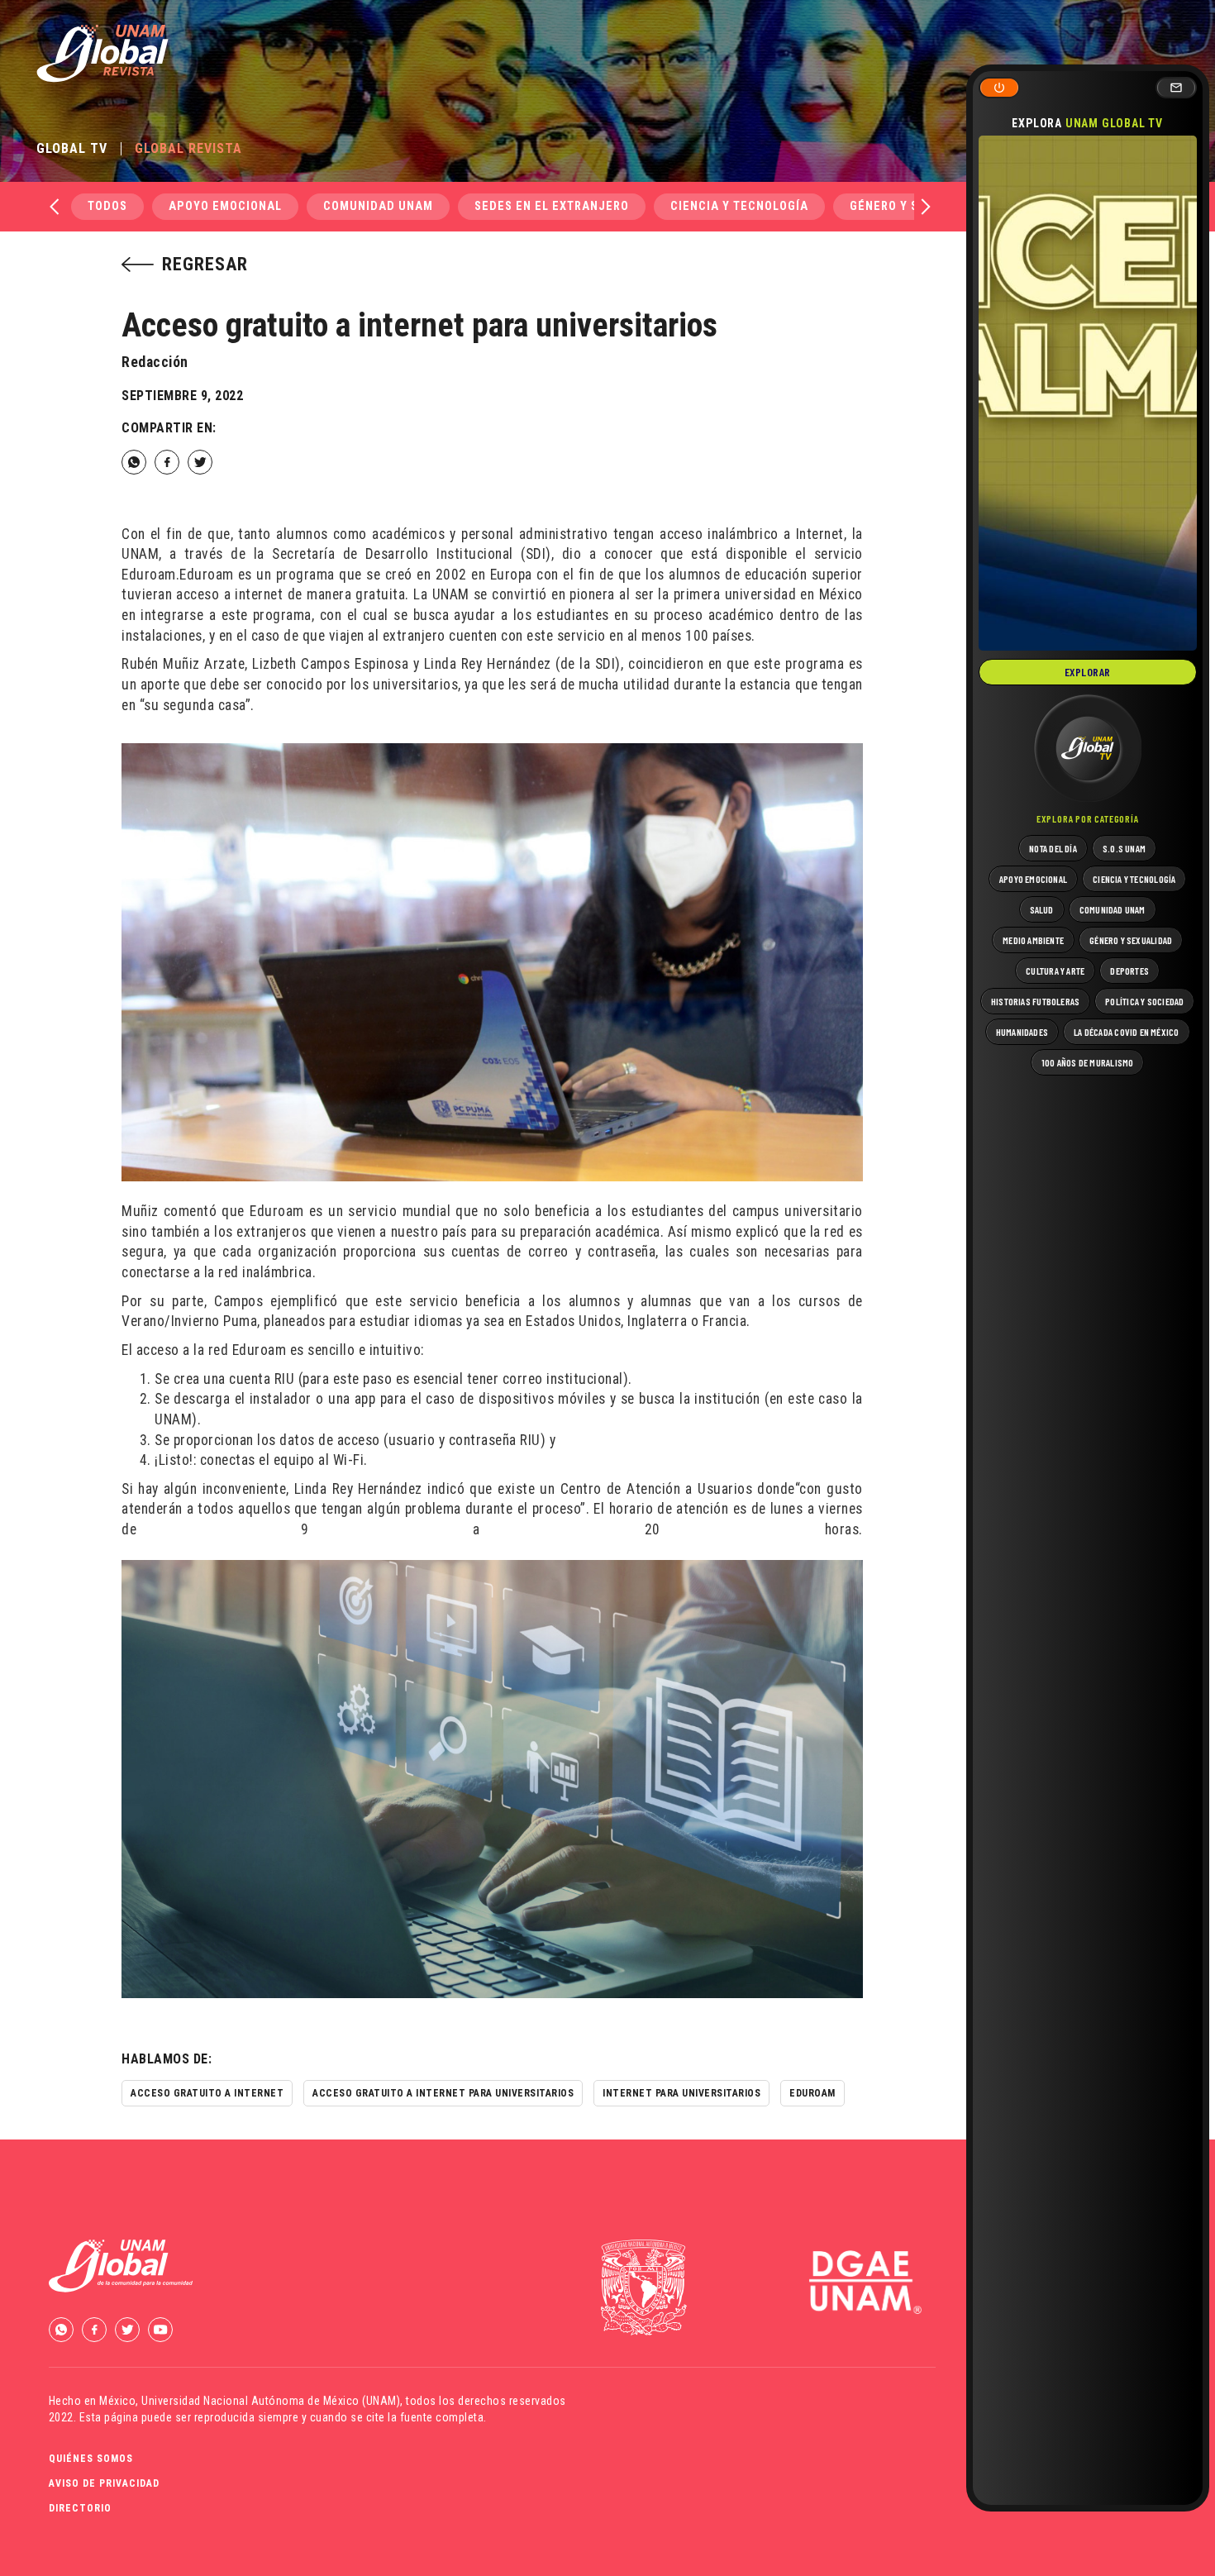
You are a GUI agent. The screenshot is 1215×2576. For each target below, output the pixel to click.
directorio (80, 2508)
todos (107, 206)
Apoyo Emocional (225, 206)
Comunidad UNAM (378, 206)
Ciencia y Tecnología (739, 206)
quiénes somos (91, 2459)
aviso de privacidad (104, 2483)
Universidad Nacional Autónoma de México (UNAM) (271, 2401)
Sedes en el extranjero (552, 206)
